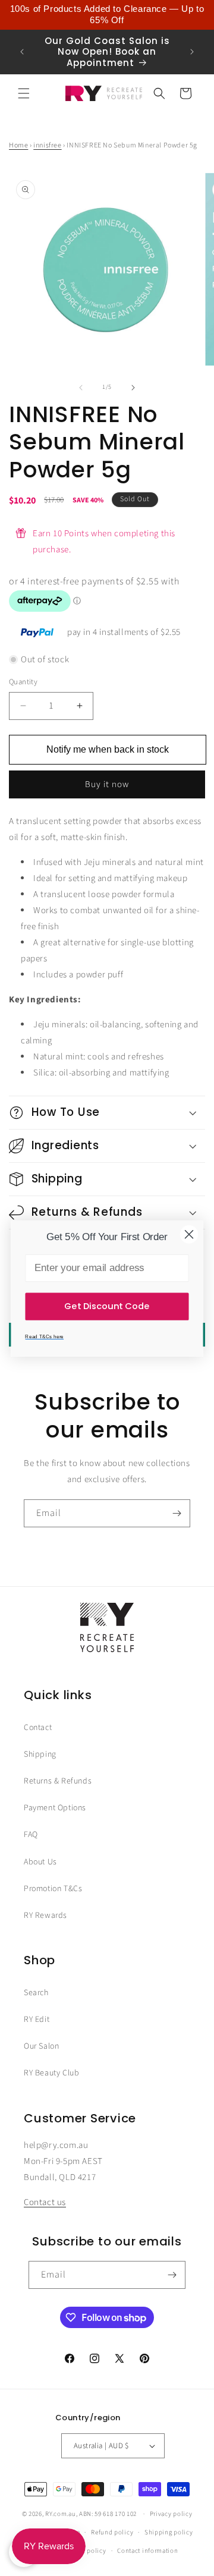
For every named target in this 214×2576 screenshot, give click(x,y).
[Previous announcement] (22, 52)
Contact (38, 1728)
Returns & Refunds (58, 1781)
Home (18, 145)
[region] (107, 15)
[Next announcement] (192, 52)
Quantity (23, 682)
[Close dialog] (189, 1234)
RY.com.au (60, 2514)
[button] (24, 93)
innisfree (47, 145)
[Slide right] (133, 388)
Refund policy (112, 2532)
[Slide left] (81, 388)
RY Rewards (45, 1916)
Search (36, 1993)
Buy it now (107, 784)
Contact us (45, 2202)
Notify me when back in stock (108, 749)
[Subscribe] (177, 1513)
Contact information (147, 2551)
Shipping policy (169, 2532)
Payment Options (55, 1808)
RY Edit (37, 2020)
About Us (40, 1862)
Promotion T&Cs (53, 1889)
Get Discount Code (107, 1306)
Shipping (40, 1754)
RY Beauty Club (51, 2073)
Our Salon (41, 2046)
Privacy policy (171, 2514)
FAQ (31, 1835)
